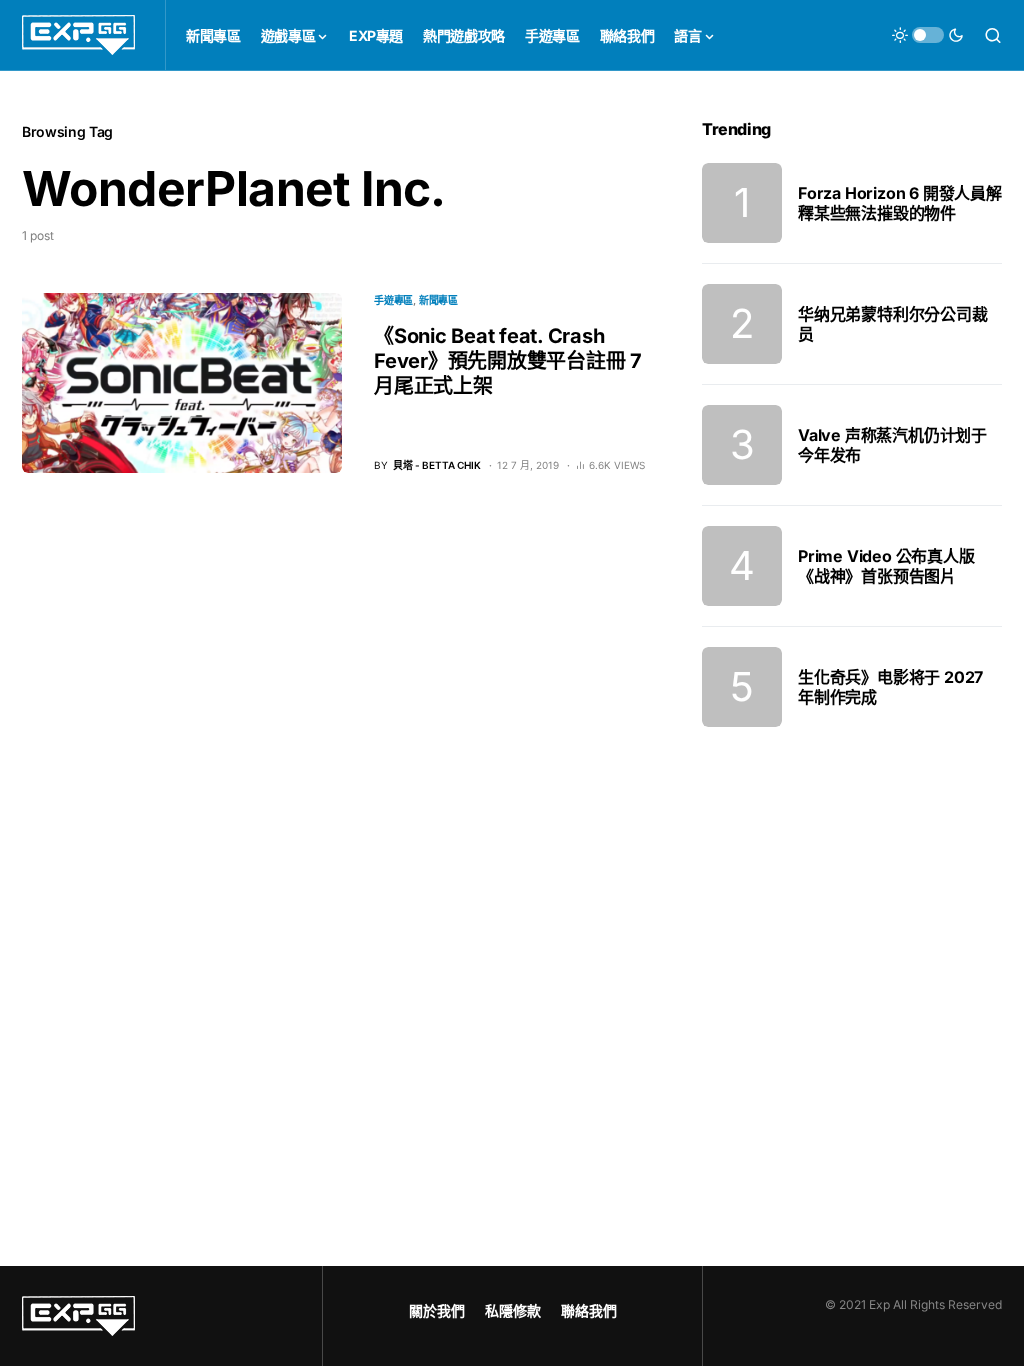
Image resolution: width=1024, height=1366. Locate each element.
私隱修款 (513, 1310)
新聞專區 (438, 300)
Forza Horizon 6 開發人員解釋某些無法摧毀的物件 (900, 203)
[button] (928, 35)
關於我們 (437, 1310)
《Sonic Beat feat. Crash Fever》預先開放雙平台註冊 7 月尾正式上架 (508, 361)
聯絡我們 (589, 1310)
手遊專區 (393, 300)
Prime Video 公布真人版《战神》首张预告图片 (886, 566)
